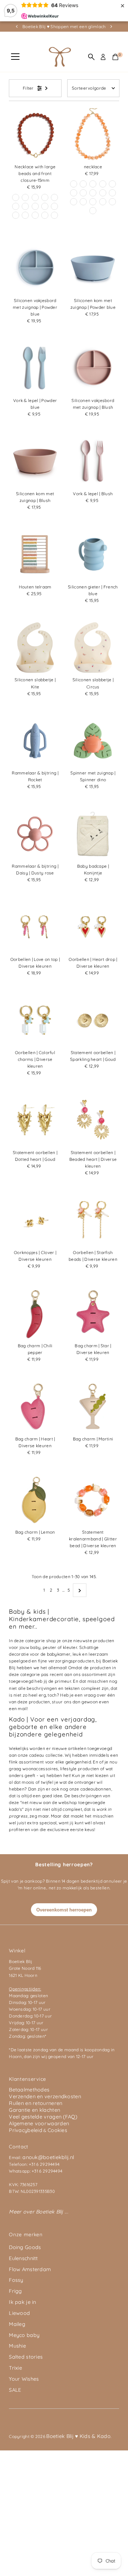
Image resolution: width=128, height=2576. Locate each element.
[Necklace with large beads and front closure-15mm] (35, 134)
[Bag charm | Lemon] (35, 1500)
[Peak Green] (35, 197)
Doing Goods (25, 2247)
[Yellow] (45, 197)
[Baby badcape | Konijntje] (93, 834)
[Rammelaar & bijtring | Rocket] (35, 741)
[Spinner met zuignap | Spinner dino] (93, 741)
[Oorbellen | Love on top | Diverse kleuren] (35, 927)
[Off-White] (25, 206)
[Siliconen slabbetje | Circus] (93, 648)
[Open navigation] (15, 57)
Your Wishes (24, 2379)
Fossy (16, 2280)
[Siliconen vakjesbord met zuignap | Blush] (93, 368)
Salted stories (26, 2357)
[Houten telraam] (35, 554)
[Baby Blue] (54, 197)
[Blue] (45, 206)
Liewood (19, 2313)
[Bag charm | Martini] (93, 1406)
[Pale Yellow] (25, 215)
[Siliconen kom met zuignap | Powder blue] (93, 268)
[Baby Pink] (83, 202)
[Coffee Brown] (74, 184)
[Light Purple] (25, 197)
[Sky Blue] (54, 215)
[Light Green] (103, 202)
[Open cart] (115, 57)
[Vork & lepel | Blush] (93, 461)
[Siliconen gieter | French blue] (93, 554)
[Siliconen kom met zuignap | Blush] (35, 461)
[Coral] (45, 215)
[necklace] (93, 134)
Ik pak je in (23, 2302)
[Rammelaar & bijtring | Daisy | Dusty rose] (35, 834)
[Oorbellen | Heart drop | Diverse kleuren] (93, 927)
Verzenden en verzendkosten (45, 2096)
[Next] (111, 27)
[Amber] (74, 193)
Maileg (17, 2324)
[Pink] (74, 202)
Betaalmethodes (29, 2090)
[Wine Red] (16, 197)
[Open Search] (91, 57)
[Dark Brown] (35, 206)
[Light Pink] (83, 184)
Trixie (15, 2368)
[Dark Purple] (16, 215)
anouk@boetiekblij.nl (48, 2157)
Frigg (15, 2291)
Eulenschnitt (23, 2258)
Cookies (57, 2130)
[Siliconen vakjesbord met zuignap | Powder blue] (35, 268)
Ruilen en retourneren (36, 2103)
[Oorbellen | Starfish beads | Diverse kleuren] (93, 1220)
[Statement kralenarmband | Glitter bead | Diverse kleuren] (93, 1500)
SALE (15, 2390)
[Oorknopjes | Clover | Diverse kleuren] (35, 1220)
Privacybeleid (26, 2130)
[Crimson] (93, 184)
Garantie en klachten (34, 2110)
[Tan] (103, 193)
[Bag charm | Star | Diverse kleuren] (93, 1313)
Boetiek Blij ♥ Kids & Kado (78, 2436)
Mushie (17, 2346)
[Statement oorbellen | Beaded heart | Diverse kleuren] (93, 1120)
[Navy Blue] (103, 184)
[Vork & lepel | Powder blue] (35, 368)
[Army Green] (93, 211)
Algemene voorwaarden (39, 2123)
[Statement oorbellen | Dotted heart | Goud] (35, 1120)
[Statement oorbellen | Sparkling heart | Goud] (93, 1020)
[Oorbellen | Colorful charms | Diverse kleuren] (35, 1020)
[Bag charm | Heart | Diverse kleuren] (35, 1406)
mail (22, 1708)
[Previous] (17, 27)
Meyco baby (24, 2335)
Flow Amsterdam (30, 2269)
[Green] (54, 206)
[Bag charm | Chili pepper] (35, 1313)
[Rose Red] (35, 215)
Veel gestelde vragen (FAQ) (43, 2117)
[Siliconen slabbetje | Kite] (35, 648)
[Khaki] (16, 206)
